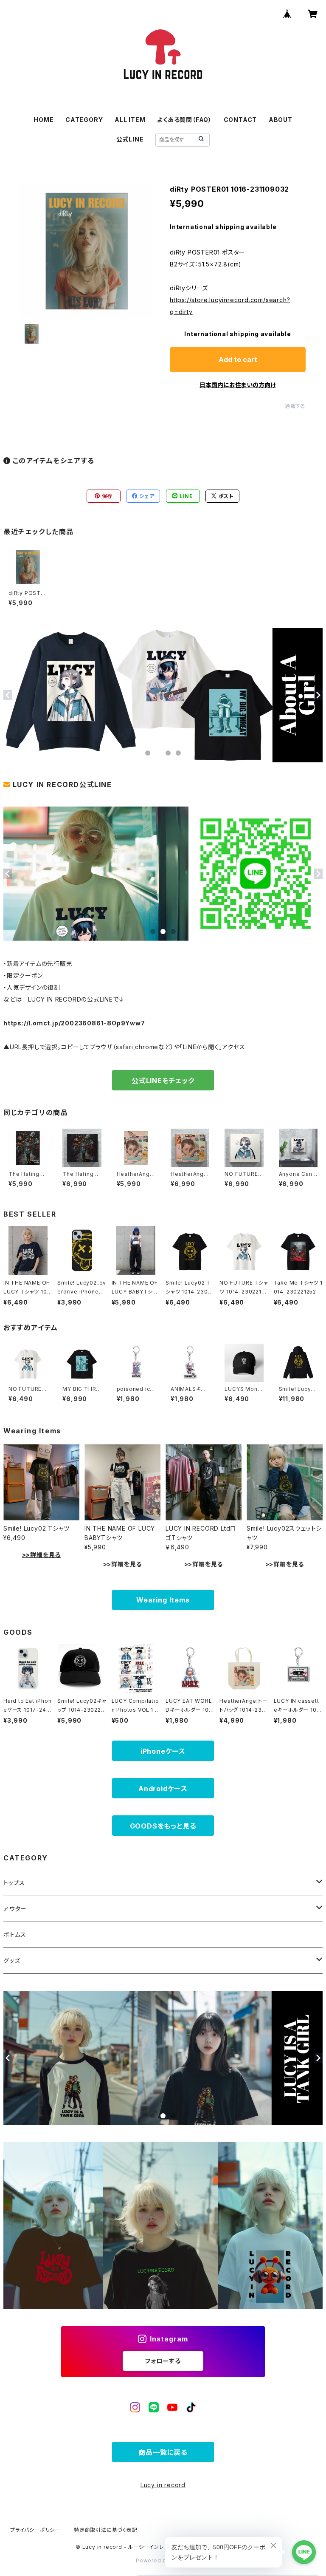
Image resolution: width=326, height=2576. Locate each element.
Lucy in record (163, 2485)
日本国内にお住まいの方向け (238, 385)
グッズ (12, 1960)
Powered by (154, 2560)
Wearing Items (163, 1600)
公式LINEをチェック (163, 1081)
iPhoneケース (163, 1751)
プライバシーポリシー (35, 2530)
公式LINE (130, 139)
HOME (44, 120)
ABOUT (281, 120)
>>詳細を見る (42, 1555)
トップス (14, 1883)
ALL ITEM (130, 120)
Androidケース (163, 1789)
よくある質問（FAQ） (184, 120)
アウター (15, 1909)
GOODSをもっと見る (163, 1826)
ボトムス (15, 1935)
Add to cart (238, 360)
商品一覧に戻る (163, 2452)
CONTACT (240, 120)
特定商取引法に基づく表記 (106, 2530)
